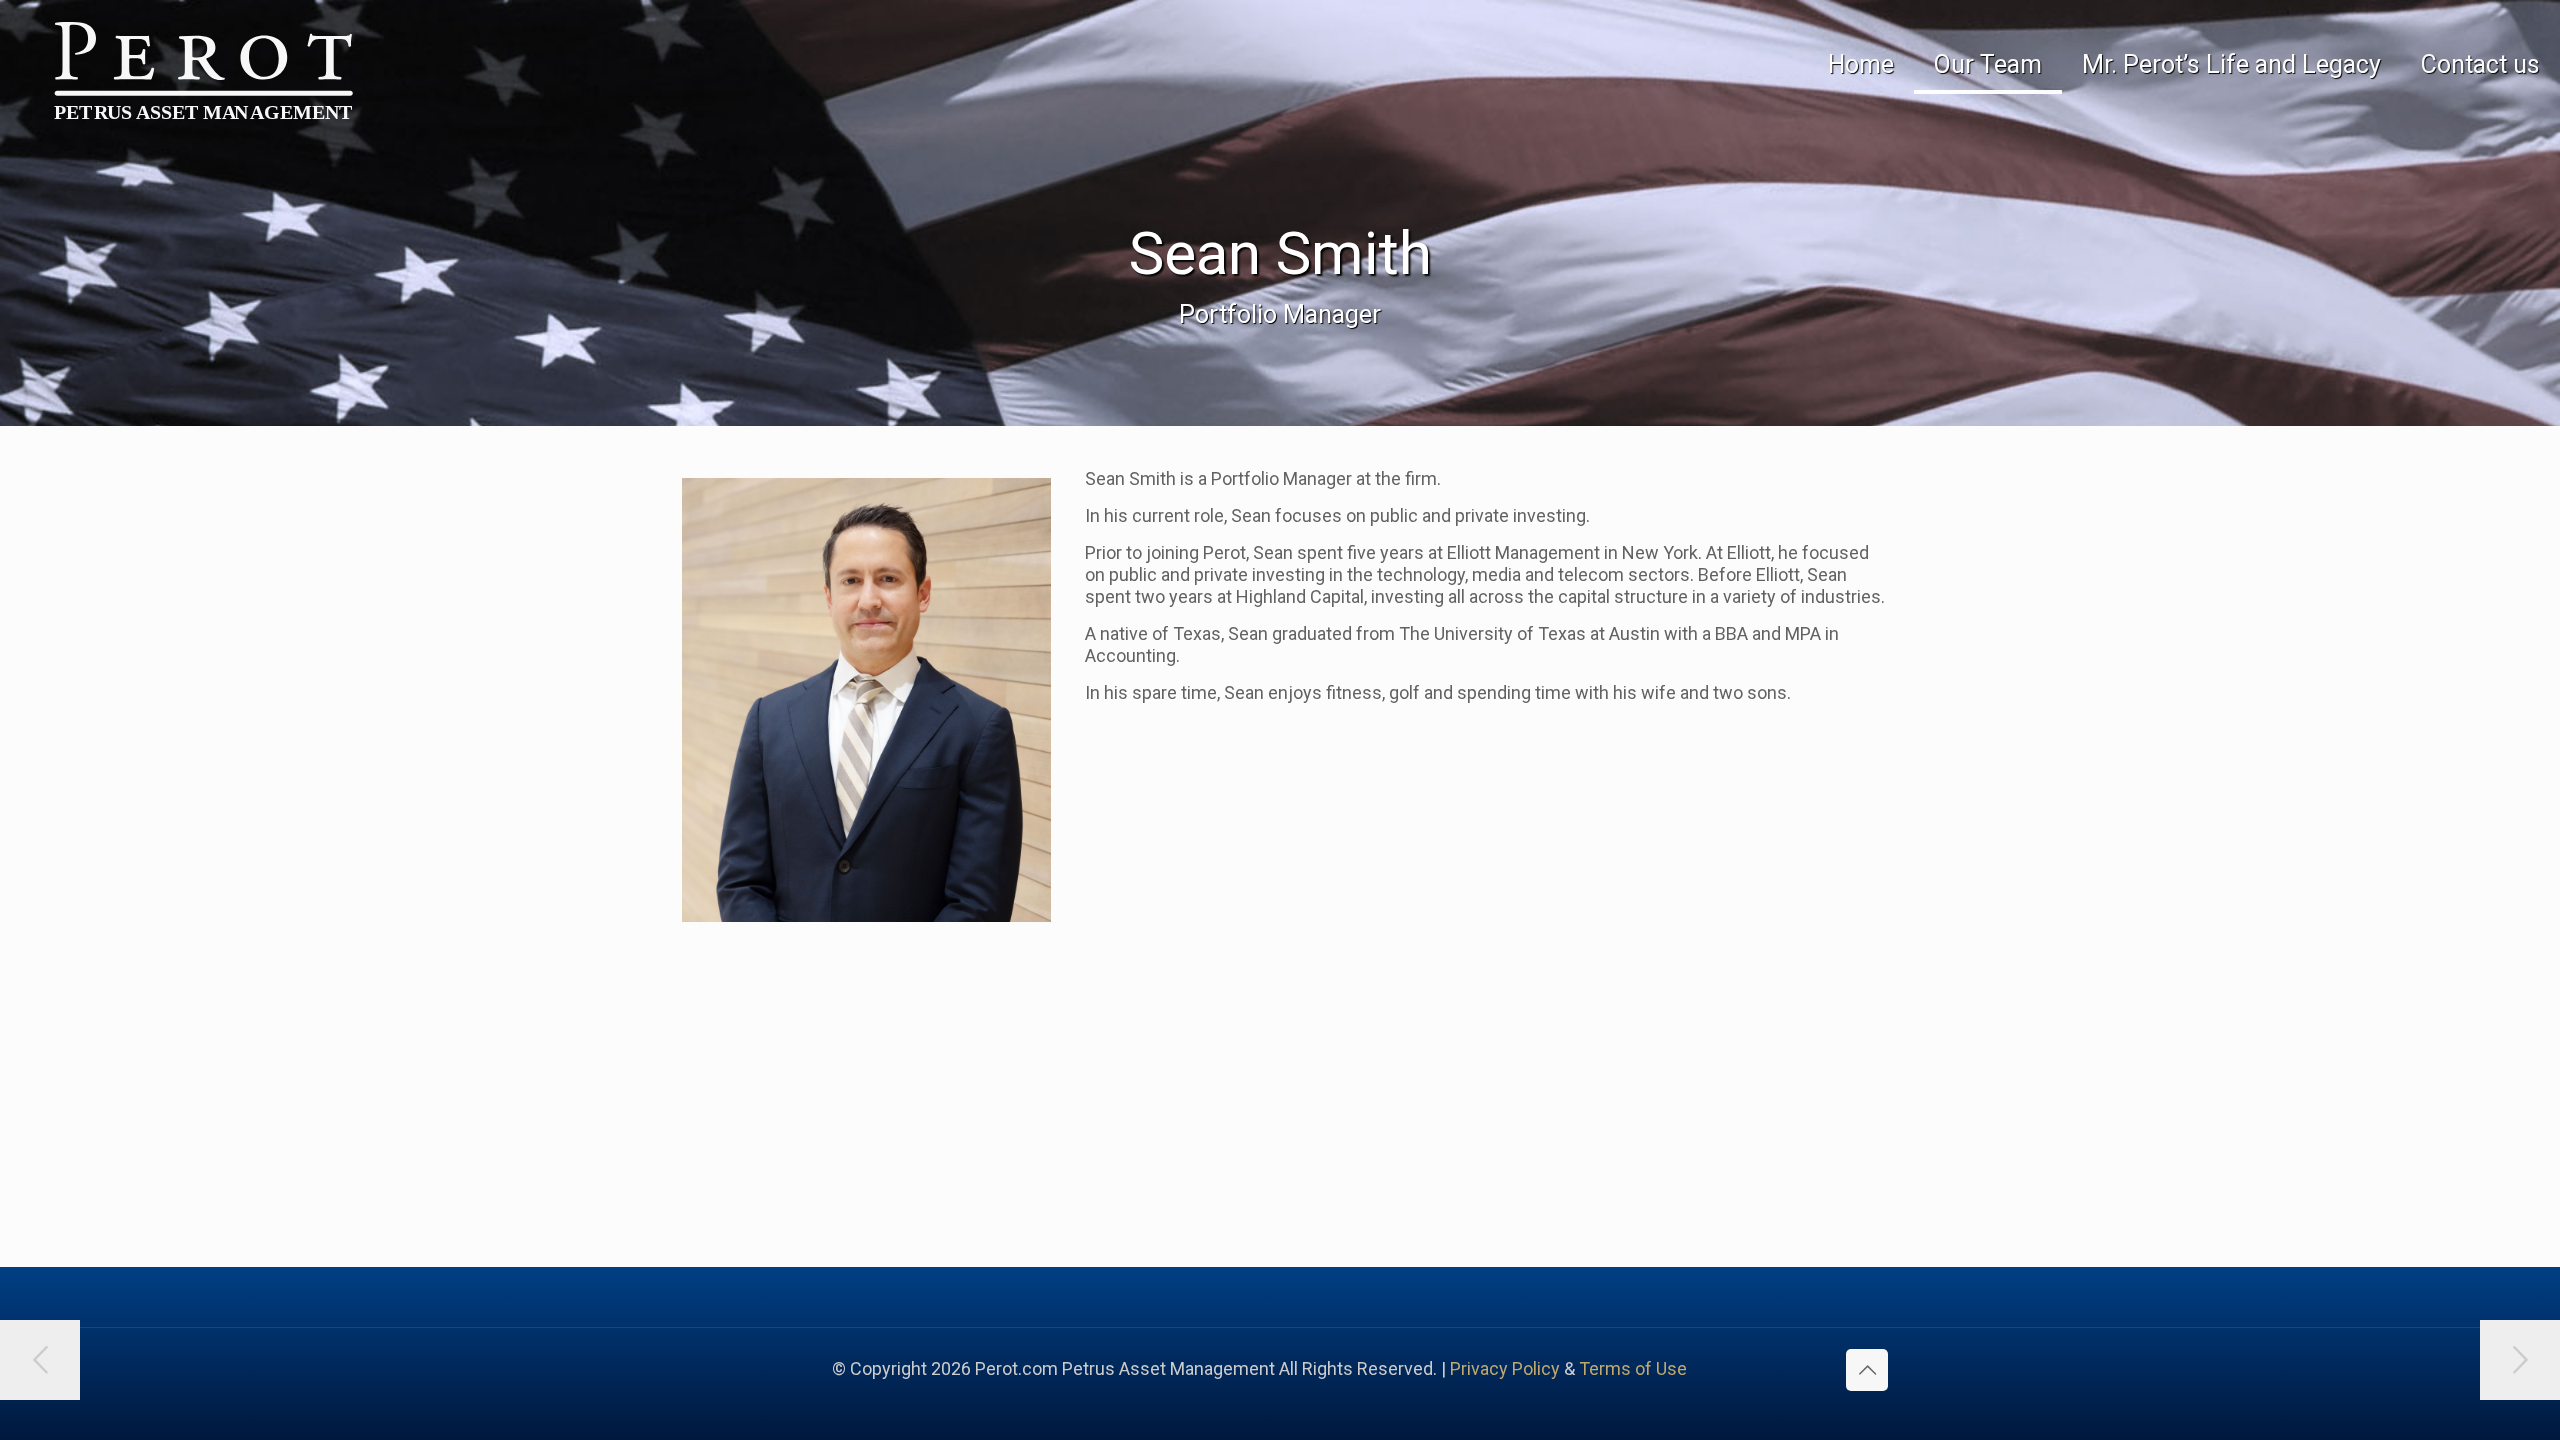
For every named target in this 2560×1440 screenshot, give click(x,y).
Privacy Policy (1505, 1368)
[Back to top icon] (1867, 1370)
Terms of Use (1633, 1368)
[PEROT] (187, 73)
